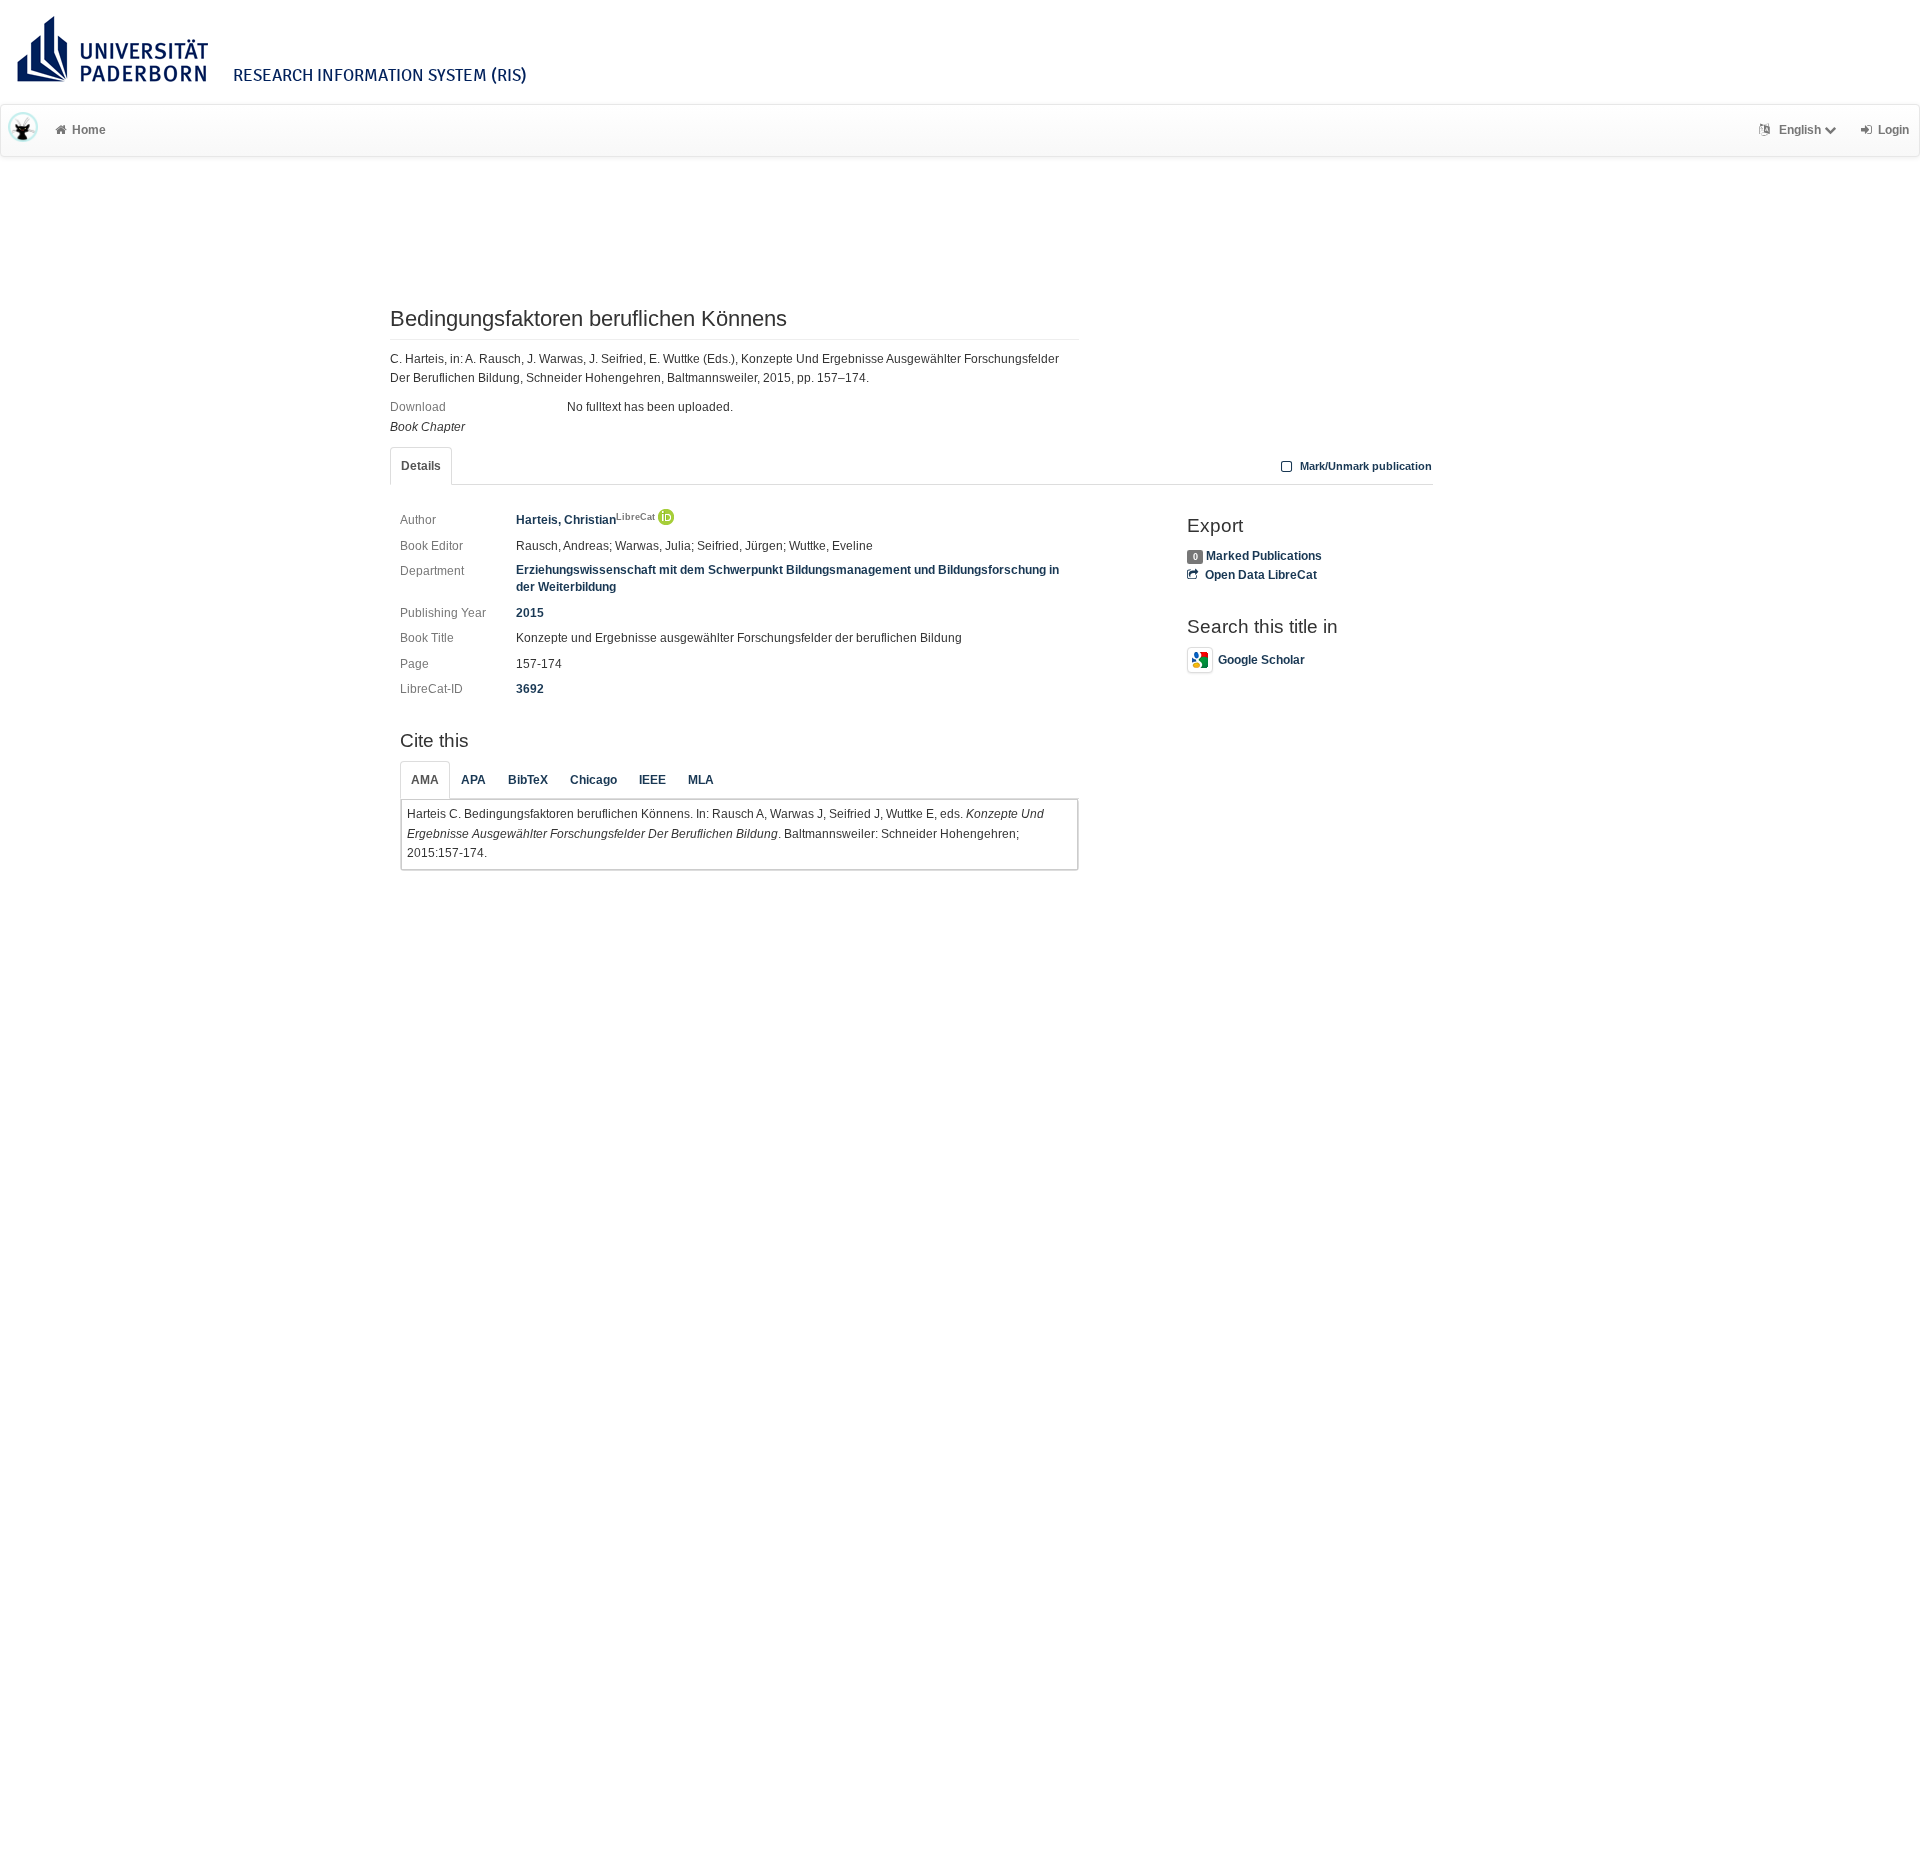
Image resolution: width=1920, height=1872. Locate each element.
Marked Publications (1264, 556)
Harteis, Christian (585, 520)
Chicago (593, 780)
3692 (530, 689)
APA (473, 780)
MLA (701, 780)
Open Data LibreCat (1260, 575)
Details (421, 466)
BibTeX (528, 780)
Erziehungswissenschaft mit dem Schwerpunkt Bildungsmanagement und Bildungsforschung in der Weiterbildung (787, 578)
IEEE (652, 780)
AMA (425, 780)
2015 (530, 613)
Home (89, 130)
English (1800, 130)
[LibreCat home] (23, 130)
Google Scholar (1261, 660)
